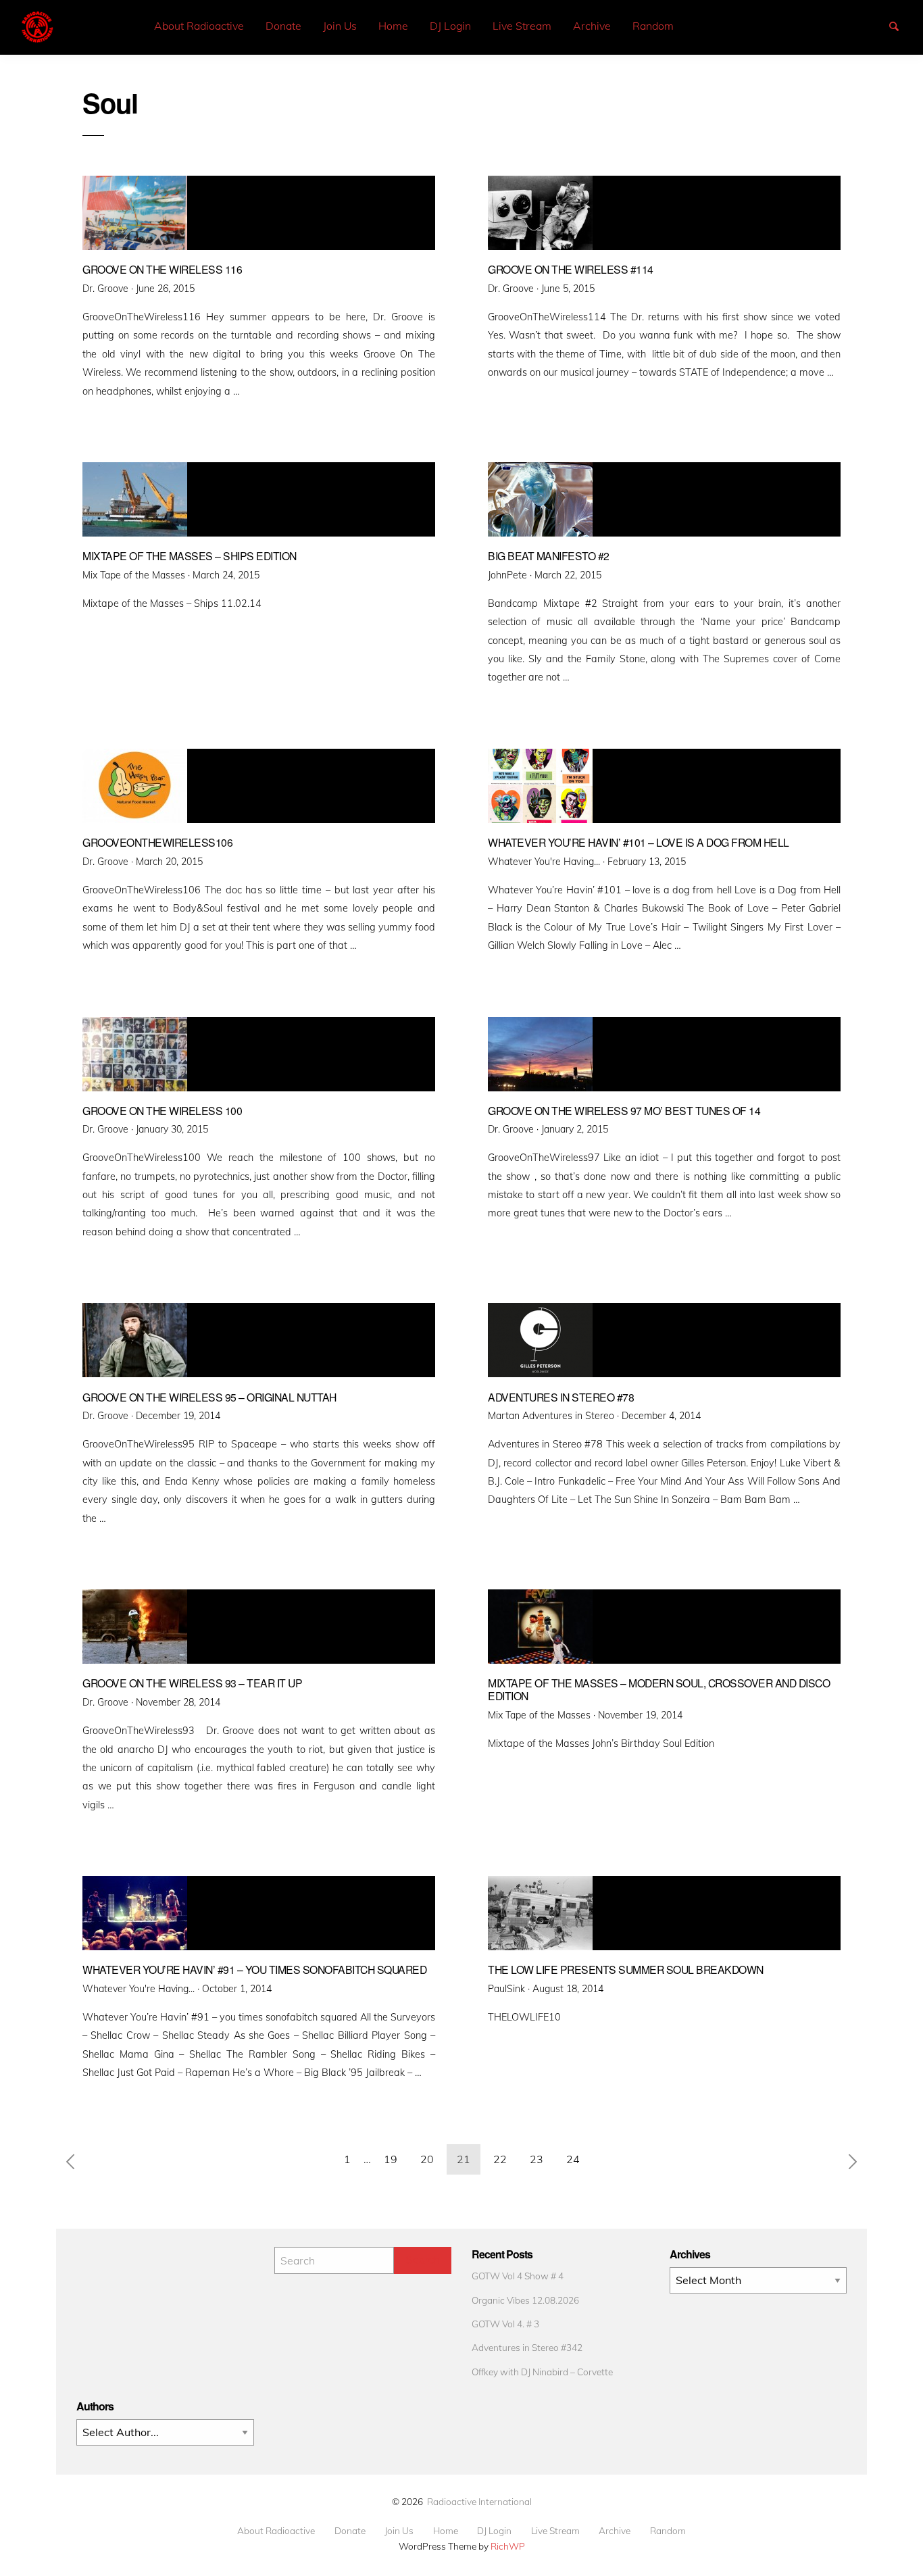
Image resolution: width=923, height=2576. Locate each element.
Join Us (340, 26)
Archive (592, 26)
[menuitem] (199, 26)
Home (393, 26)
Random (653, 26)
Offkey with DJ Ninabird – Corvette (542, 2372)
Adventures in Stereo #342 (527, 2347)
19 (391, 2159)
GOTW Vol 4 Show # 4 (518, 2276)
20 (427, 2159)
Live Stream (522, 26)
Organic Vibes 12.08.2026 (525, 2300)
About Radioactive (199, 26)
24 (573, 2159)
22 (500, 2159)
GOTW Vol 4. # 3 (505, 2324)
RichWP (508, 2546)
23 (537, 2159)
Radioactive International (479, 2501)
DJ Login (450, 26)
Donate (283, 26)
